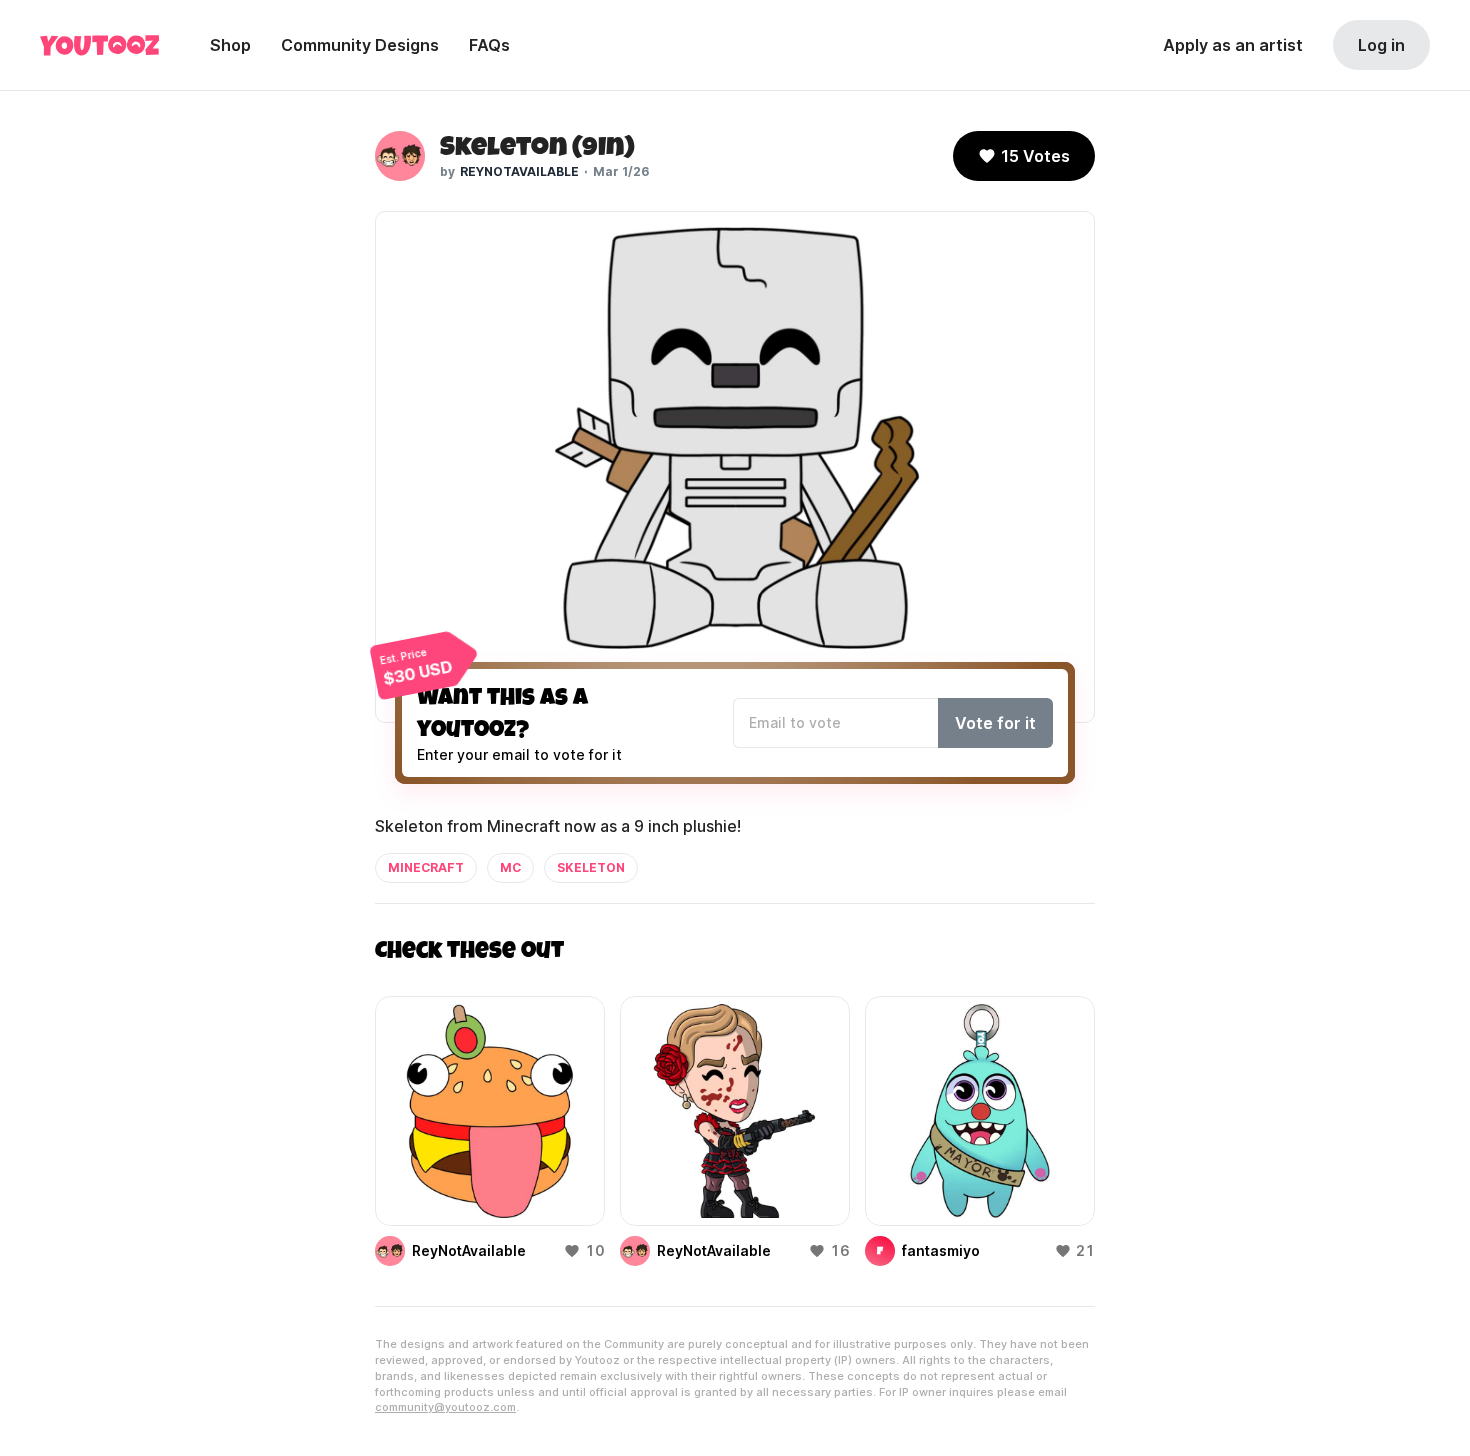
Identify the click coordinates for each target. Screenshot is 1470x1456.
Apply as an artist (1233, 45)
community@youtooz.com (445, 1407)
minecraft (426, 867)
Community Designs (360, 45)
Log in (1381, 45)
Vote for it (995, 723)
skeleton (591, 867)
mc (510, 867)
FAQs (489, 45)
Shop (230, 45)
